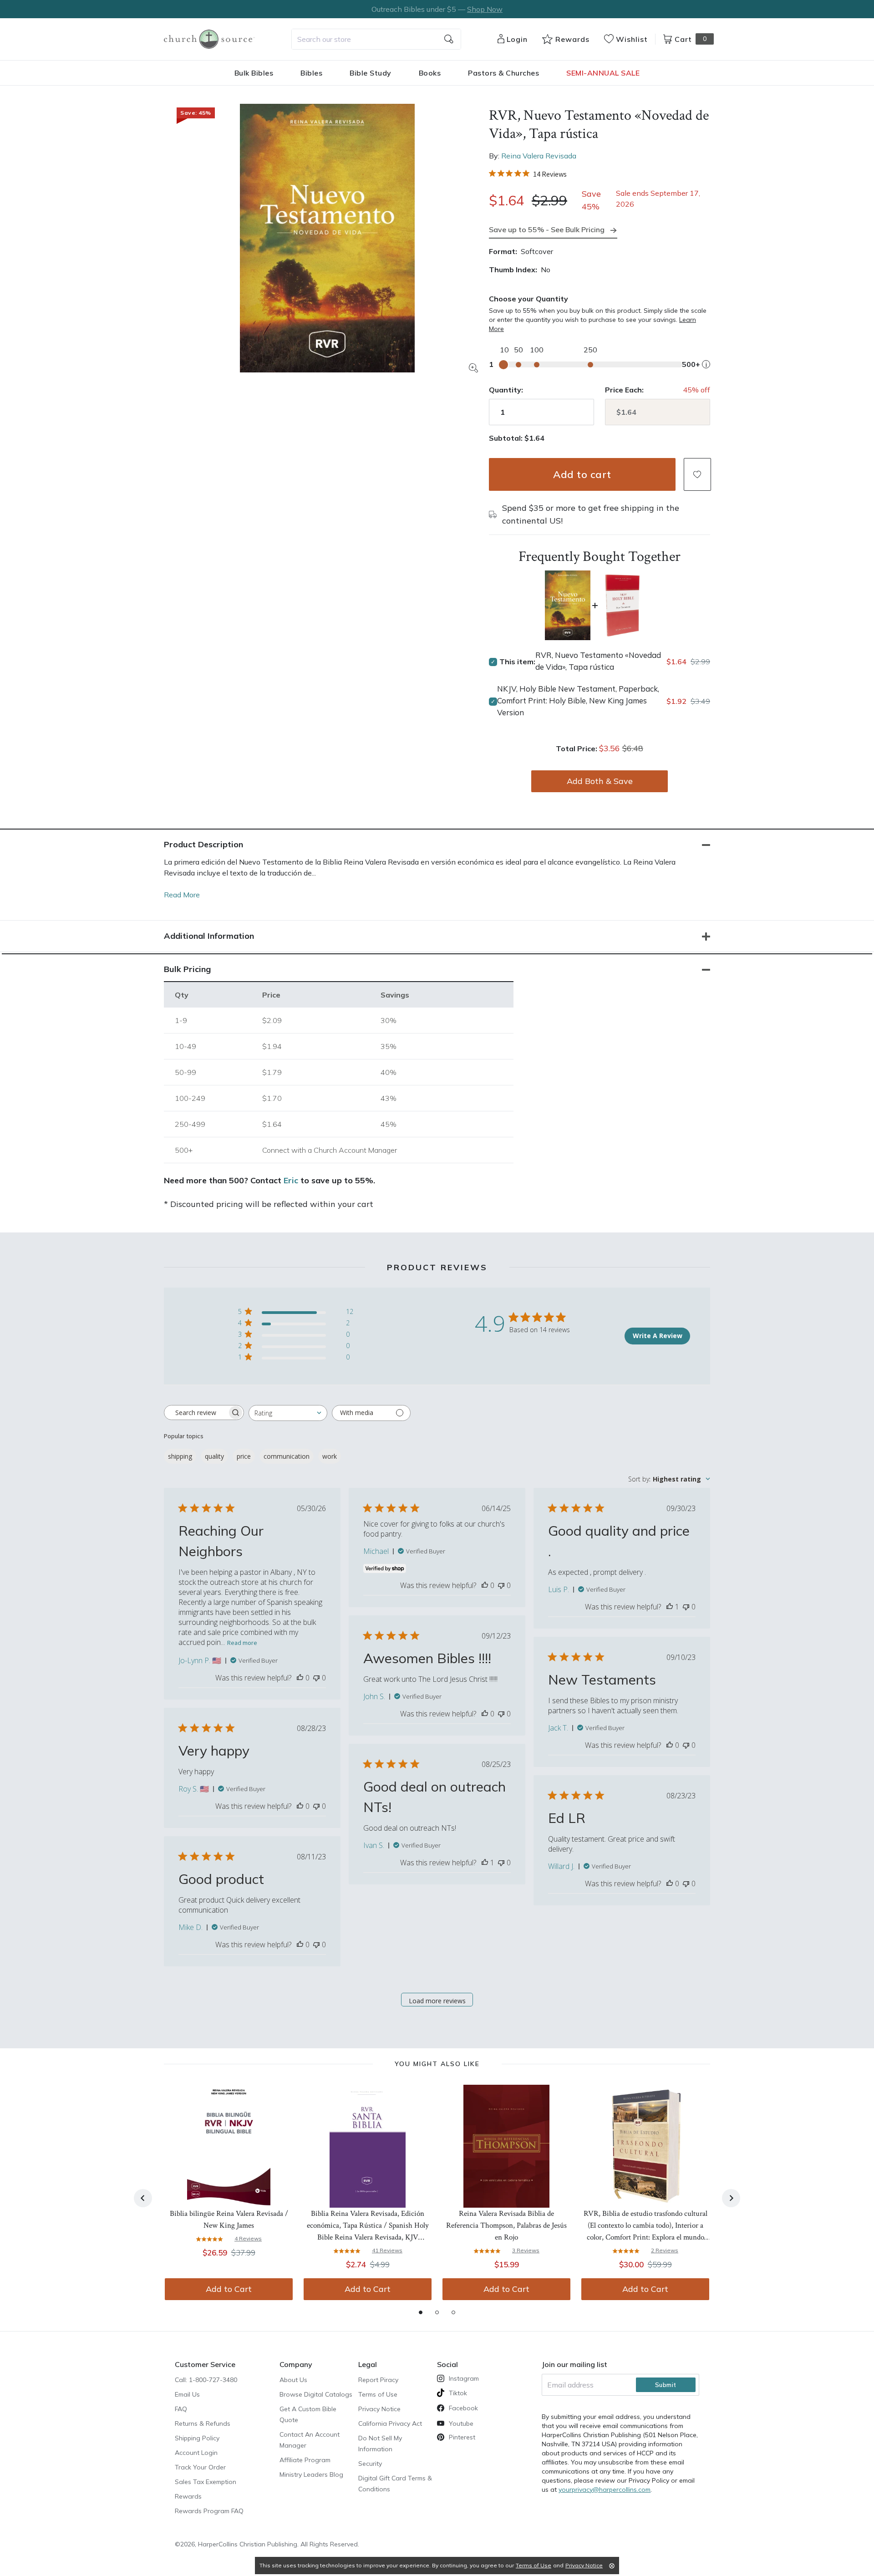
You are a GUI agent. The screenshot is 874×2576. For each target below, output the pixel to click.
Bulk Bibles (254, 73)
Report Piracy (378, 2380)
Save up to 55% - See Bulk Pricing (547, 229)
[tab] (421, 2312)
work (330, 1456)
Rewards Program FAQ (209, 2511)
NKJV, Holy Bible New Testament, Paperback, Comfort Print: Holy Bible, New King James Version (578, 700)
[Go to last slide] (143, 2198)
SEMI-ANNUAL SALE (603, 73)
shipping (180, 1456)
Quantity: (506, 390)
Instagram (464, 2378)
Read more (242, 1643)
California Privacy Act (390, 2423)
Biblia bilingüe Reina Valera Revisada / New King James (229, 2220)
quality (214, 1456)
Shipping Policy (197, 2438)
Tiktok (458, 2393)
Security (370, 2464)
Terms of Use (378, 2394)
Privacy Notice (379, 2409)
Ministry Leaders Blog (311, 2474)
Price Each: (624, 390)
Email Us (187, 2394)
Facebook (463, 2408)
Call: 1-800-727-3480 (206, 2380)
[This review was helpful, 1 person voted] (670, 1607)
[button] (697, 474)
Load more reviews (437, 2001)
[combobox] (376, 39)
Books (430, 73)
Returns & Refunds (203, 2423)
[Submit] (449, 39)
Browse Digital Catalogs (316, 2394)
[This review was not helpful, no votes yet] (316, 1678)
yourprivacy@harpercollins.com (605, 2489)
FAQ (181, 2409)
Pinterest (462, 2437)
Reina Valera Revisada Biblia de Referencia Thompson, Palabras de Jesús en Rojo (506, 2225)
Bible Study (371, 73)
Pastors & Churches (503, 73)
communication (287, 1456)
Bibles (311, 73)
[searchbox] (196, 1412)
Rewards (188, 2496)
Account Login (196, 2453)
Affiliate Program (305, 2460)
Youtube (461, 2423)
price (244, 1456)
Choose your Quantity (528, 299)
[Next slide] (731, 2198)
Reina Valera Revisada (539, 156)
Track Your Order (200, 2467)
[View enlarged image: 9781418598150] (327, 238)
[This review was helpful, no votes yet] (300, 1678)
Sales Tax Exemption (206, 2482)
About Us (293, 2380)
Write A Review (658, 1336)
